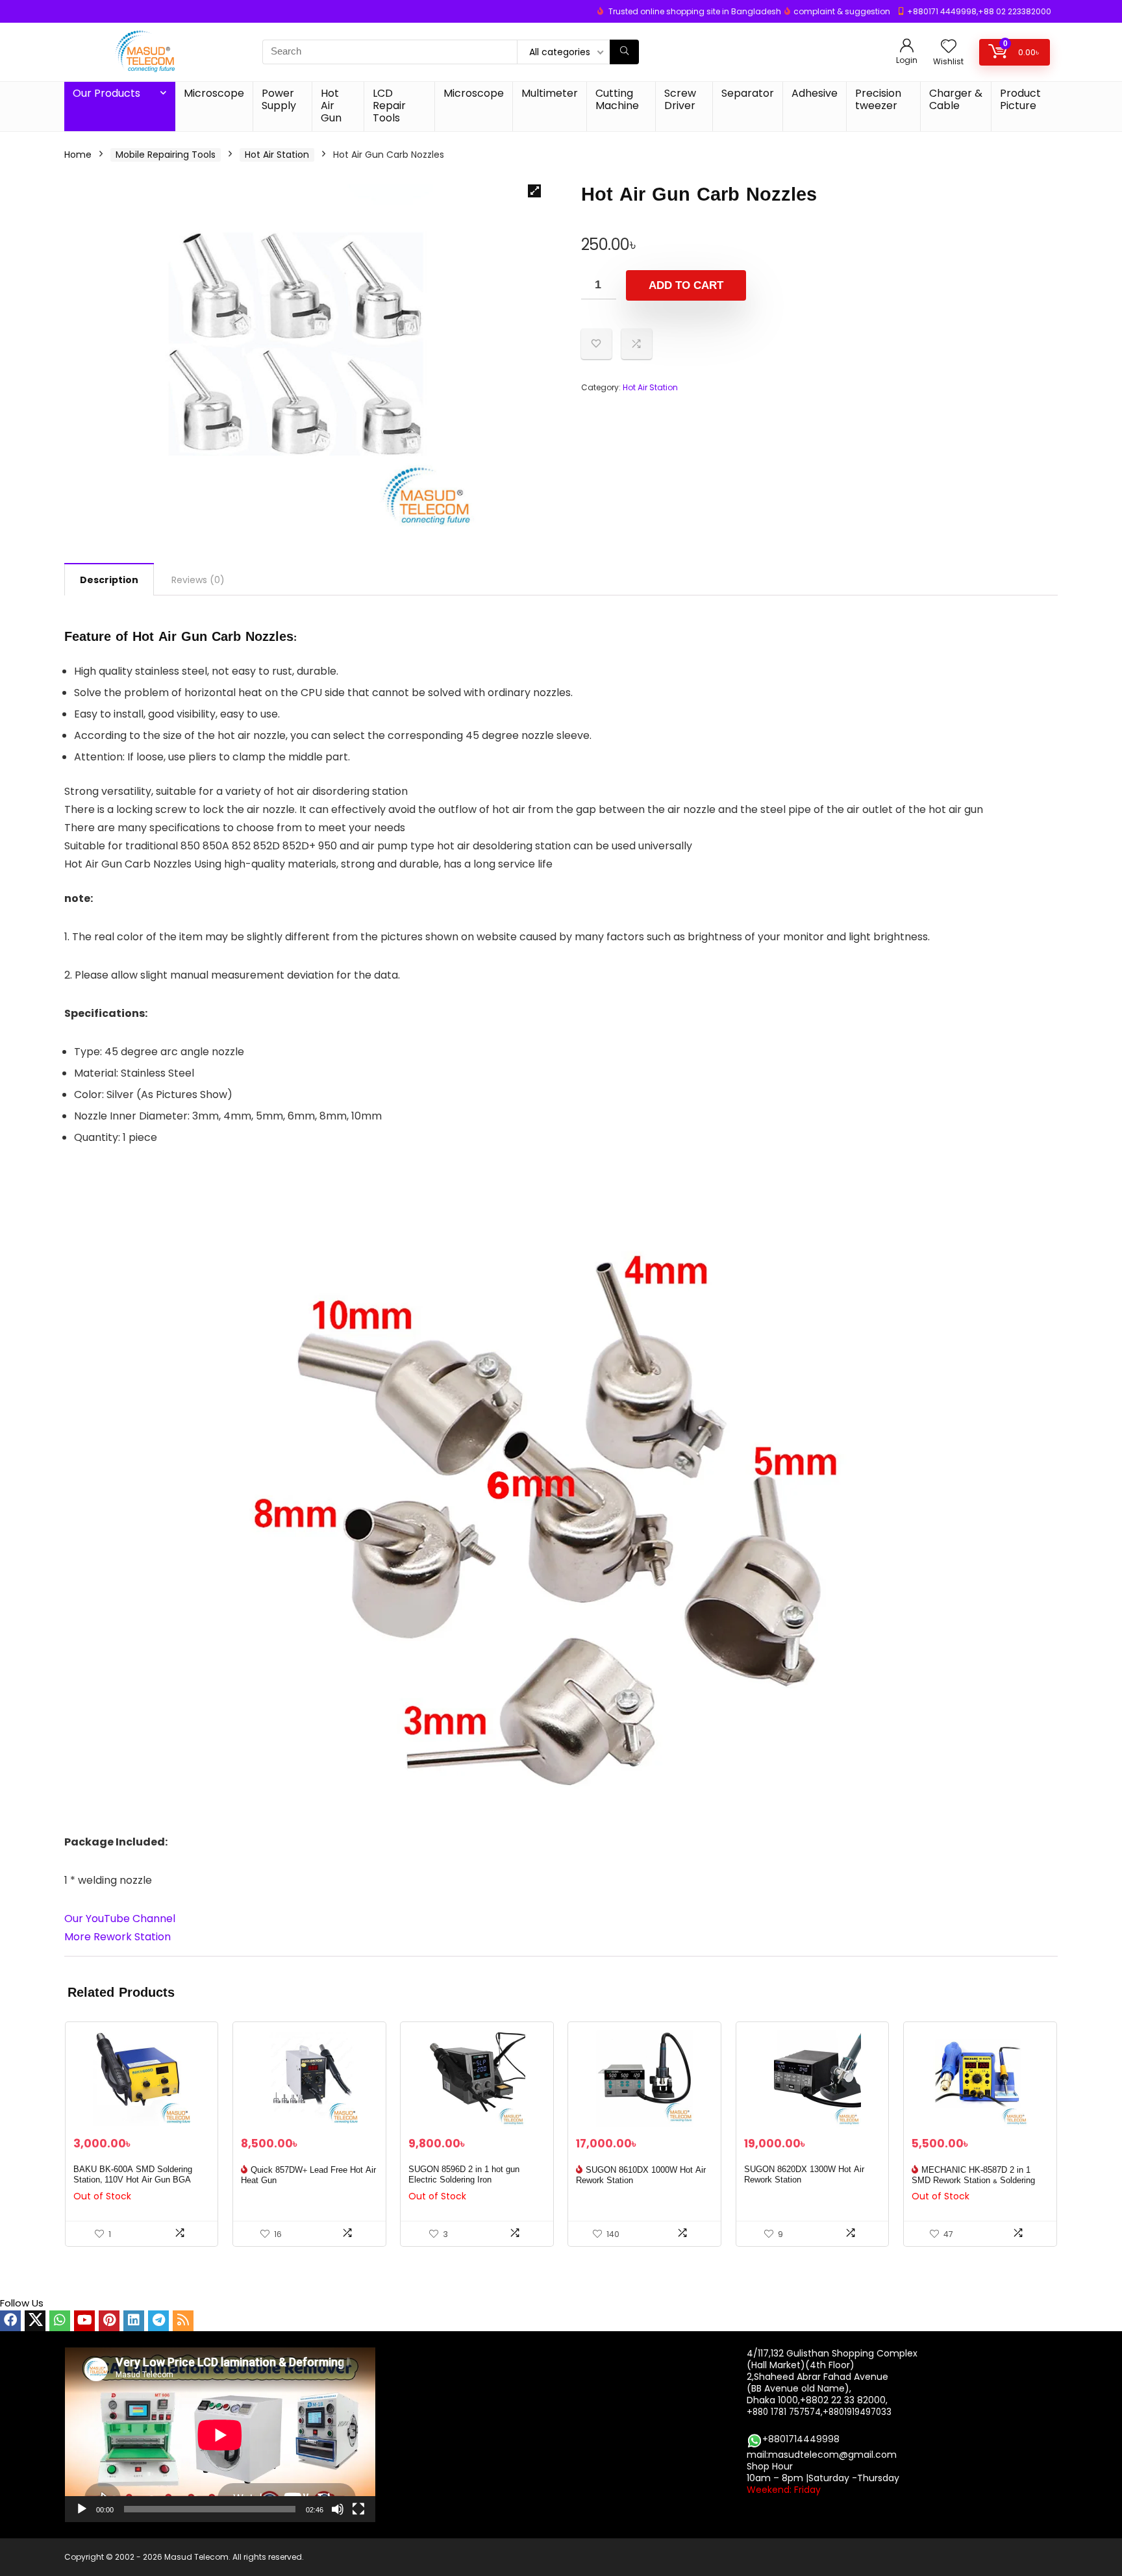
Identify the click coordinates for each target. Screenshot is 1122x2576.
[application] (220, 2435)
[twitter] (35, 2321)
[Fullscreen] (358, 2509)
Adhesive (815, 93)
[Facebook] (10, 2321)
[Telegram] (158, 2321)
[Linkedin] (134, 2321)
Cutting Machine (617, 99)
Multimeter (550, 93)
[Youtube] (84, 2321)
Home (78, 155)
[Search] (624, 52)
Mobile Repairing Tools (166, 155)
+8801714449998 (801, 2439)
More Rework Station (118, 1937)
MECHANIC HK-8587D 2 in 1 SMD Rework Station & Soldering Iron (973, 2181)
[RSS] (183, 2321)
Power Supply (279, 99)
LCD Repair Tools (389, 106)
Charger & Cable (956, 99)
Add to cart (686, 285)
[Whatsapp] (60, 2321)
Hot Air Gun (331, 106)
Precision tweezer (878, 99)
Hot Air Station (277, 155)
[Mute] (338, 2509)
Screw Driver (680, 99)
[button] (534, 191)
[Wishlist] (949, 47)
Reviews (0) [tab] (198, 580)
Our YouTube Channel (120, 1919)
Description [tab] (109, 580)
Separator (748, 93)
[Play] (82, 2509)
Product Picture (1020, 99)
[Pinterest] (109, 2321)
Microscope (214, 93)
